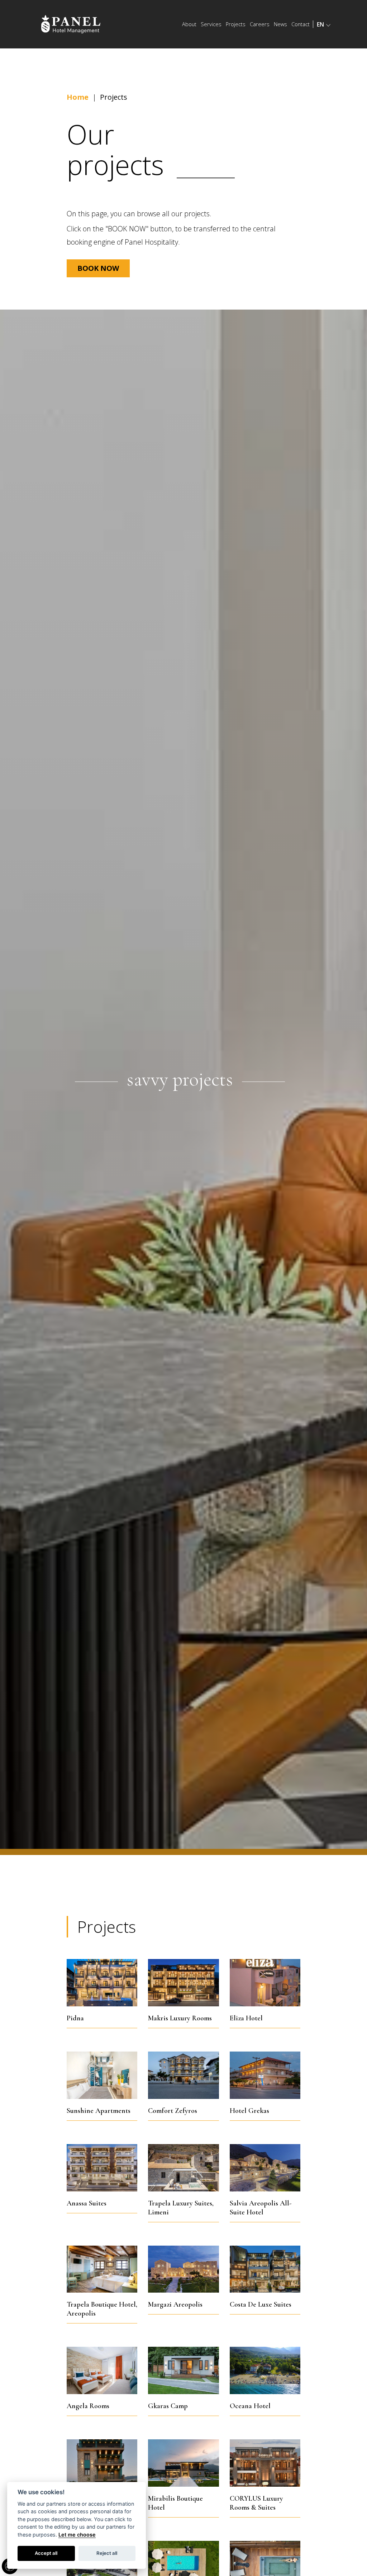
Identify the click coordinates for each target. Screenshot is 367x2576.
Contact (301, 24)
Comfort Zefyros (183, 2080)
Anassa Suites (102, 2177)
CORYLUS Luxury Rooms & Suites (265, 2472)
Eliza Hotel (265, 1987)
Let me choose (77, 2535)
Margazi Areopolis (183, 2278)
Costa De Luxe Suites (265, 2278)
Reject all (107, 2553)
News (280, 24)
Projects (236, 24)
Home (78, 97)
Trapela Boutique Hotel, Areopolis (102, 2278)
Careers (260, 24)
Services (211, 24)
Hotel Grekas (265, 2080)
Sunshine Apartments (102, 2080)
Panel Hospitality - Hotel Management (73, 24)
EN (320, 24)
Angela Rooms (102, 2375)
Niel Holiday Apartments (102, 2472)
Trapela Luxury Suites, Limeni (183, 2177)
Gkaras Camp (183, 2375)
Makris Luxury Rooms (183, 1987)
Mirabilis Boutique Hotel (183, 2472)
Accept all (46, 2553)
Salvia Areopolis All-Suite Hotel (265, 2177)
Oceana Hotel (265, 2375)
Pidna (102, 1987)
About (189, 24)
